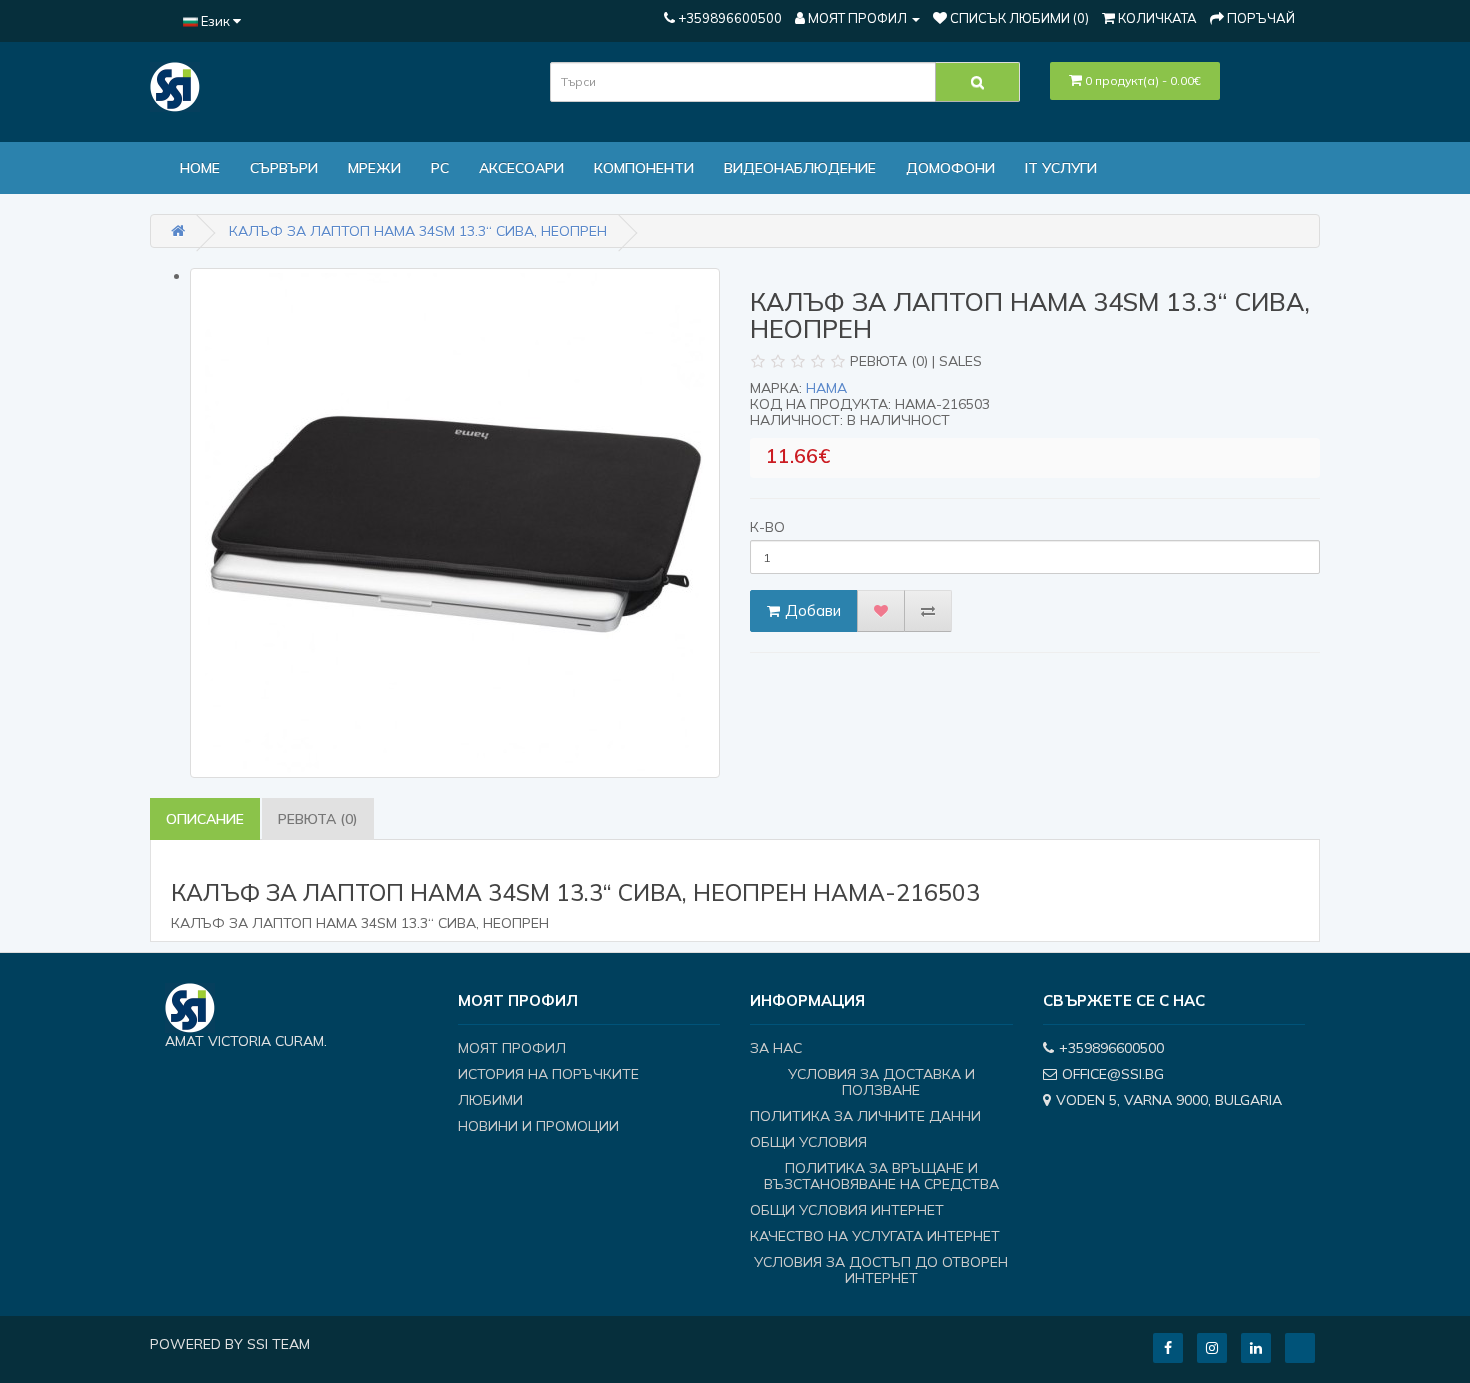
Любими (490, 1100)
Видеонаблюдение (800, 168)
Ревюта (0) (318, 819)
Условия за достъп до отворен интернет (881, 1270)
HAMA (826, 388)
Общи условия (808, 1142)
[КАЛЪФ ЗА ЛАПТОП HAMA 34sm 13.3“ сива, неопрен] (455, 523)
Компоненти (644, 168)
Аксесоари (521, 168)
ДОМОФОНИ (950, 168)
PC (440, 168)
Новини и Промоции (538, 1126)
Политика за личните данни (865, 1116)
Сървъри (284, 168)
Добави (813, 610)
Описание (205, 819)
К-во (767, 527)
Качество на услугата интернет (875, 1236)
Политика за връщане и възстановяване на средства (881, 1176)
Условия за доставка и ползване (881, 1082)
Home (200, 168)
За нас (776, 1048)
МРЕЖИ (374, 168)
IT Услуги (1061, 168)
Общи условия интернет (847, 1210)
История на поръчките (548, 1074)
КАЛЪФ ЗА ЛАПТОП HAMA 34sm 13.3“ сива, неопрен (418, 231)
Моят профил (512, 1048)
